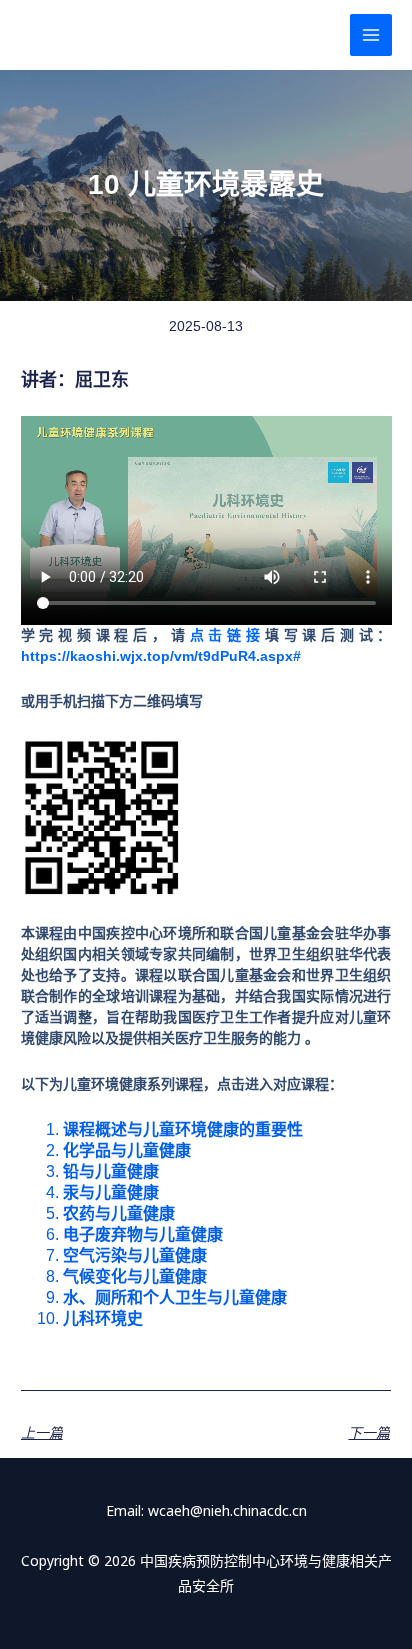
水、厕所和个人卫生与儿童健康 (175, 1297)
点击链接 (227, 635)
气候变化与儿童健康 (135, 1276)
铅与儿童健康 (111, 1171)
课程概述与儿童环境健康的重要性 (183, 1129)
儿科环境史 (103, 1318)
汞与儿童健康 (111, 1192)
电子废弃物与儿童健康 (143, 1234)
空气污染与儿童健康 (135, 1255)
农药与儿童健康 (119, 1213)
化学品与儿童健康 (127, 1150)
